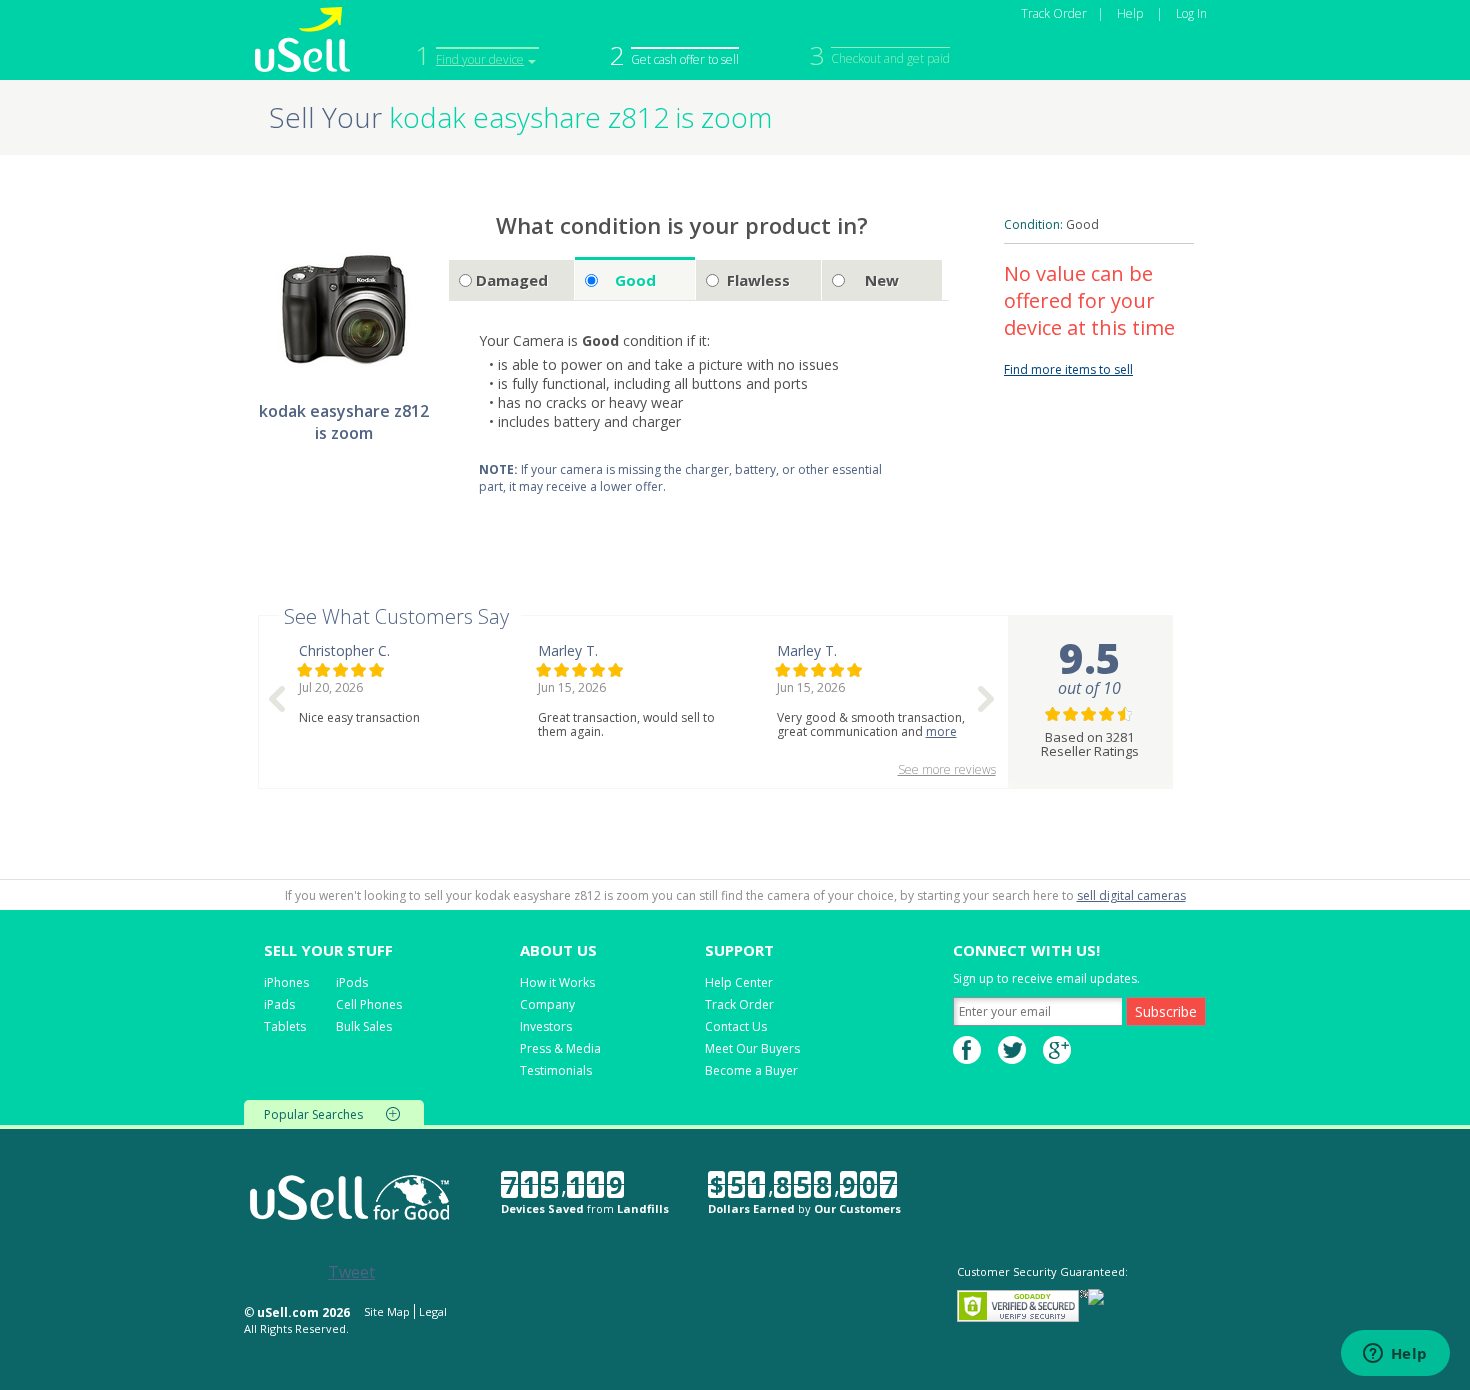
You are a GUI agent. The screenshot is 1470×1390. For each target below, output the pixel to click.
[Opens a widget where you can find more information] (1395, 1355)
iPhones (286, 982)
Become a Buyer (751, 1070)
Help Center (739, 982)
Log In (1191, 13)
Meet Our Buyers (752, 1048)
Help (1130, 13)
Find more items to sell (1068, 369)
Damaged (512, 280)
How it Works (557, 982)
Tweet (351, 1272)
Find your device (480, 59)
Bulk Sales (364, 1026)
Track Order (1054, 13)
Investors (546, 1026)
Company (547, 1004)
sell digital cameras (1131, 895)
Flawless (758, 280)
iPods (352, 982)
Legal (433, 1311)
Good (635, 280)
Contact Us (736, 1026)
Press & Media (560, 1048)
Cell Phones (369, 1004)
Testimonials (556, 1070)
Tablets (285, 1026)
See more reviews (947, 769)
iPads (279, 1004)
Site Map (387, 1311)
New (882, 280)
